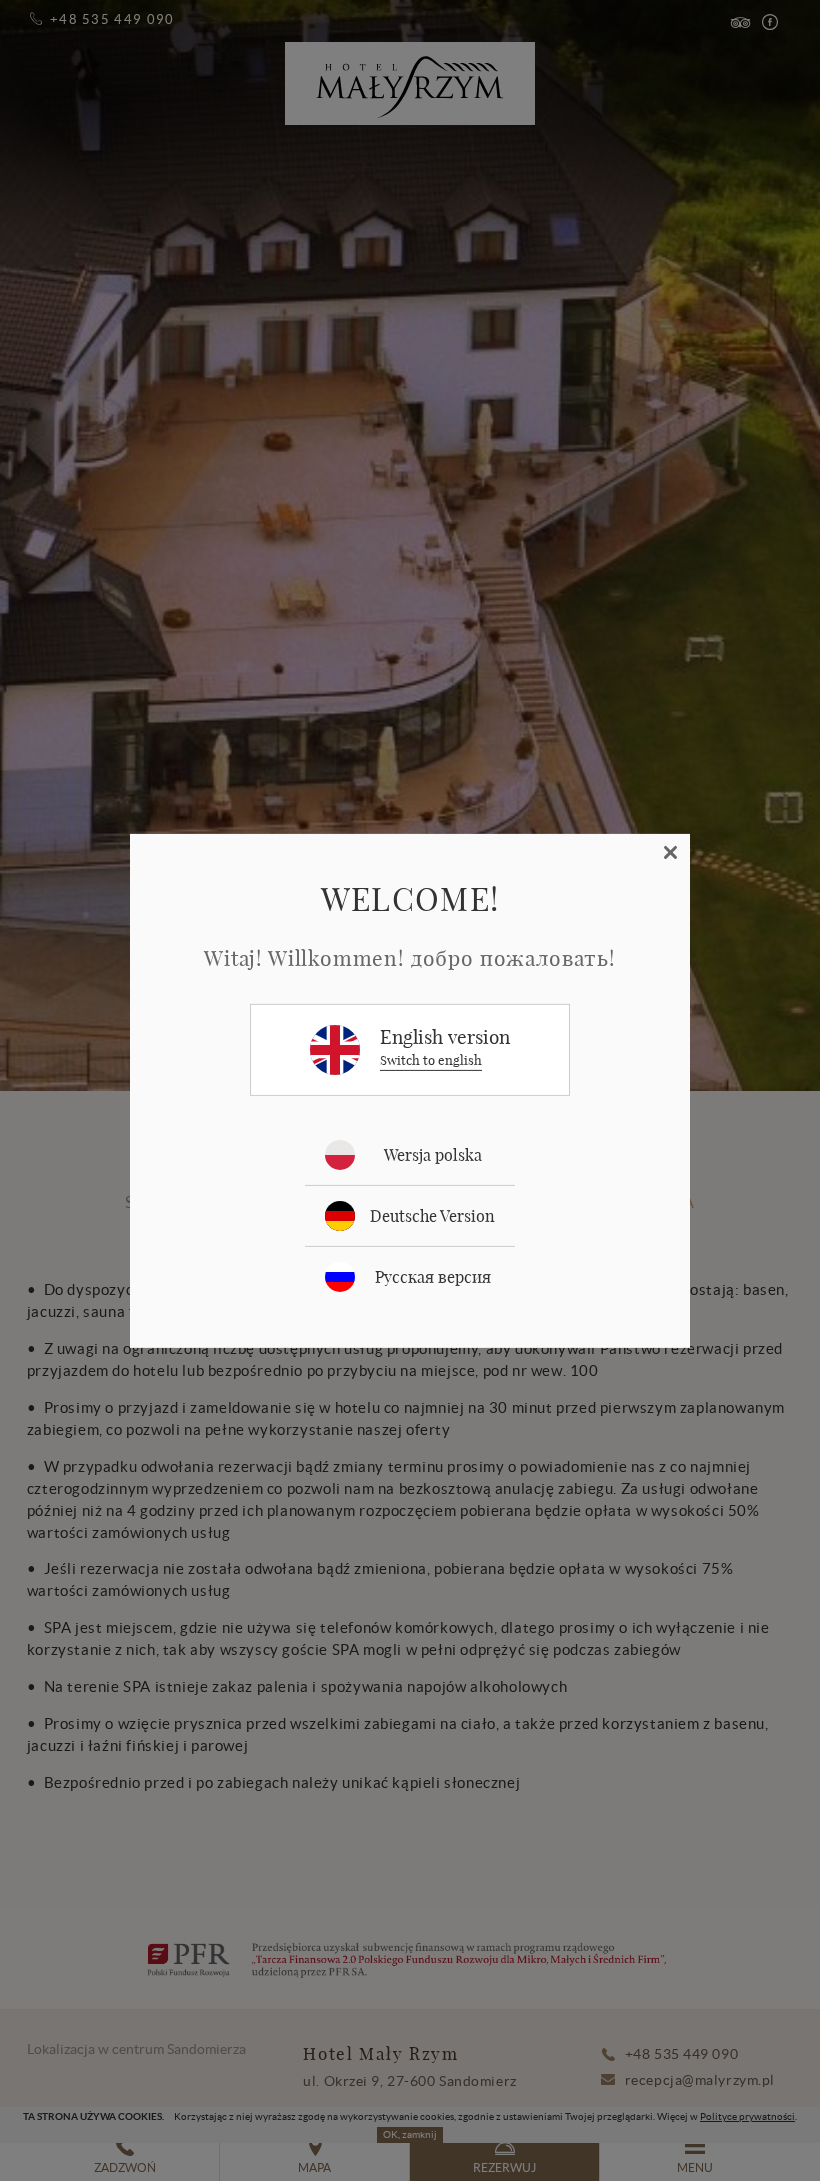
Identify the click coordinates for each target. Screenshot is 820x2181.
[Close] (671, 852)
